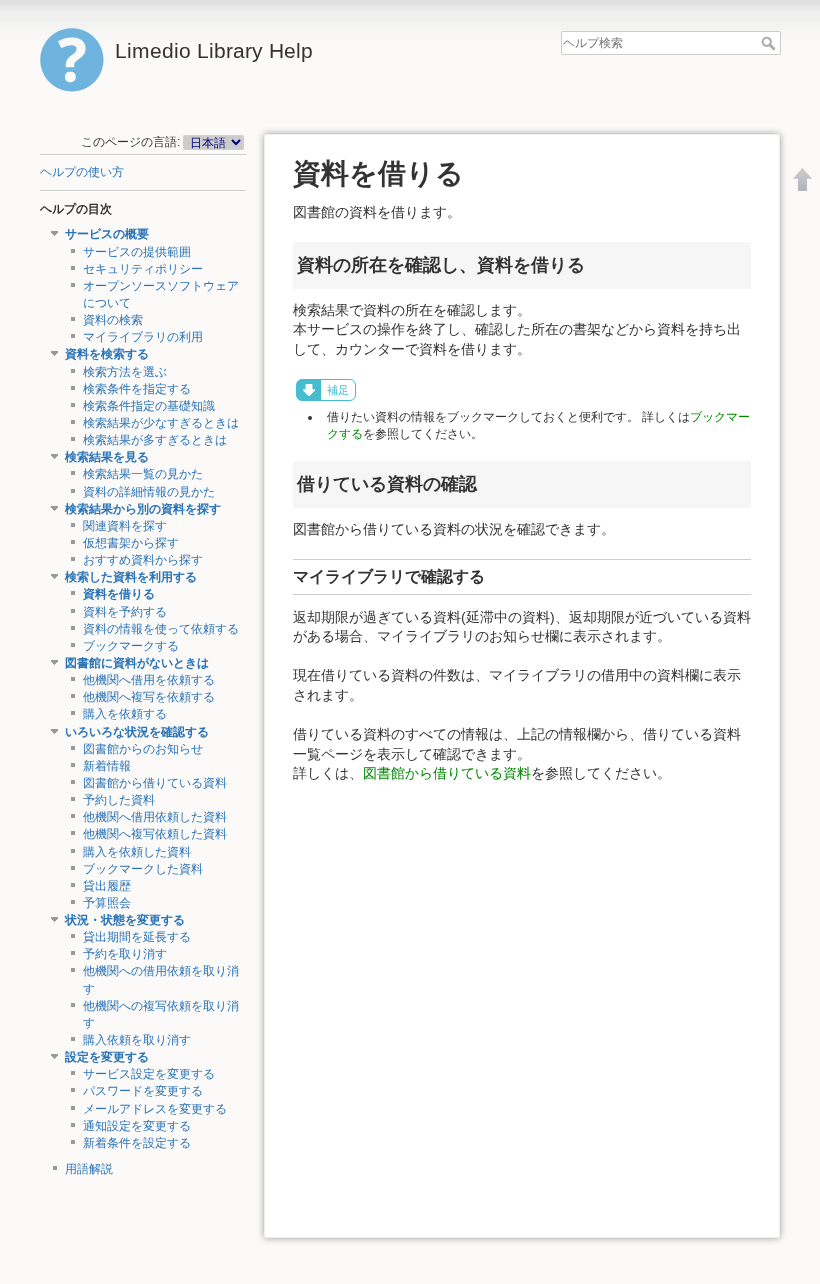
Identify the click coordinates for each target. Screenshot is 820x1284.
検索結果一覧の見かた (143, 474)
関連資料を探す (125, 526)
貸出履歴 (107, 886)
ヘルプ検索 (770, 43)
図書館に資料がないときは (137, 663)
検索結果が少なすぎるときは (161, 423)
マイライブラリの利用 (143, 337)
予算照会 (107, 903)
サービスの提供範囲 (137, 252)
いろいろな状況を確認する (137, 732)
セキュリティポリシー (143, 269)
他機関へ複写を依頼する (149, 697)
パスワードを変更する (143, 1091)
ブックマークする (131, 646)
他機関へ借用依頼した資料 (155, 817)
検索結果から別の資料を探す (143, 509)
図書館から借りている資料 (155, 783)
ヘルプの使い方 (82, 172)
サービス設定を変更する (149, 1074)
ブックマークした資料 (143, 869)
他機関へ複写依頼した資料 (155, 834)
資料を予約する (125, 612)
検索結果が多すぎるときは (155, 440)
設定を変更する (107, 1057)
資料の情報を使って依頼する (161, 629)
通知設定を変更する (137, 1126)
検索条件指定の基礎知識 (149, 406)
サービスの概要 (107, 234)
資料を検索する (107, 354)
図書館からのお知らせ (143, 749)
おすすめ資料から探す (143, 560)
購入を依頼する (125, 714)
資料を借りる (119, 594)
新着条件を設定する (137, 1143)
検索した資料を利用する (131, 577)
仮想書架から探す (131, 543)
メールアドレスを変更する (155, 1109)
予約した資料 (119, 800)
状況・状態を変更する (125, 920)
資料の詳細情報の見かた (149, 492)
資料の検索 (113, 320)
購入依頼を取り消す (137, 1040)
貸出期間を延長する (137, 937)
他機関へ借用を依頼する (149, 680)
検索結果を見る (107, 457)
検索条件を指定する (137, 389)
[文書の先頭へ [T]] (803, 179)
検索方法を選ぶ (125, 372)
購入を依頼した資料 (137, 852)
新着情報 (107, 766)
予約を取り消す (125, 954)
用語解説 (89, 1169)
